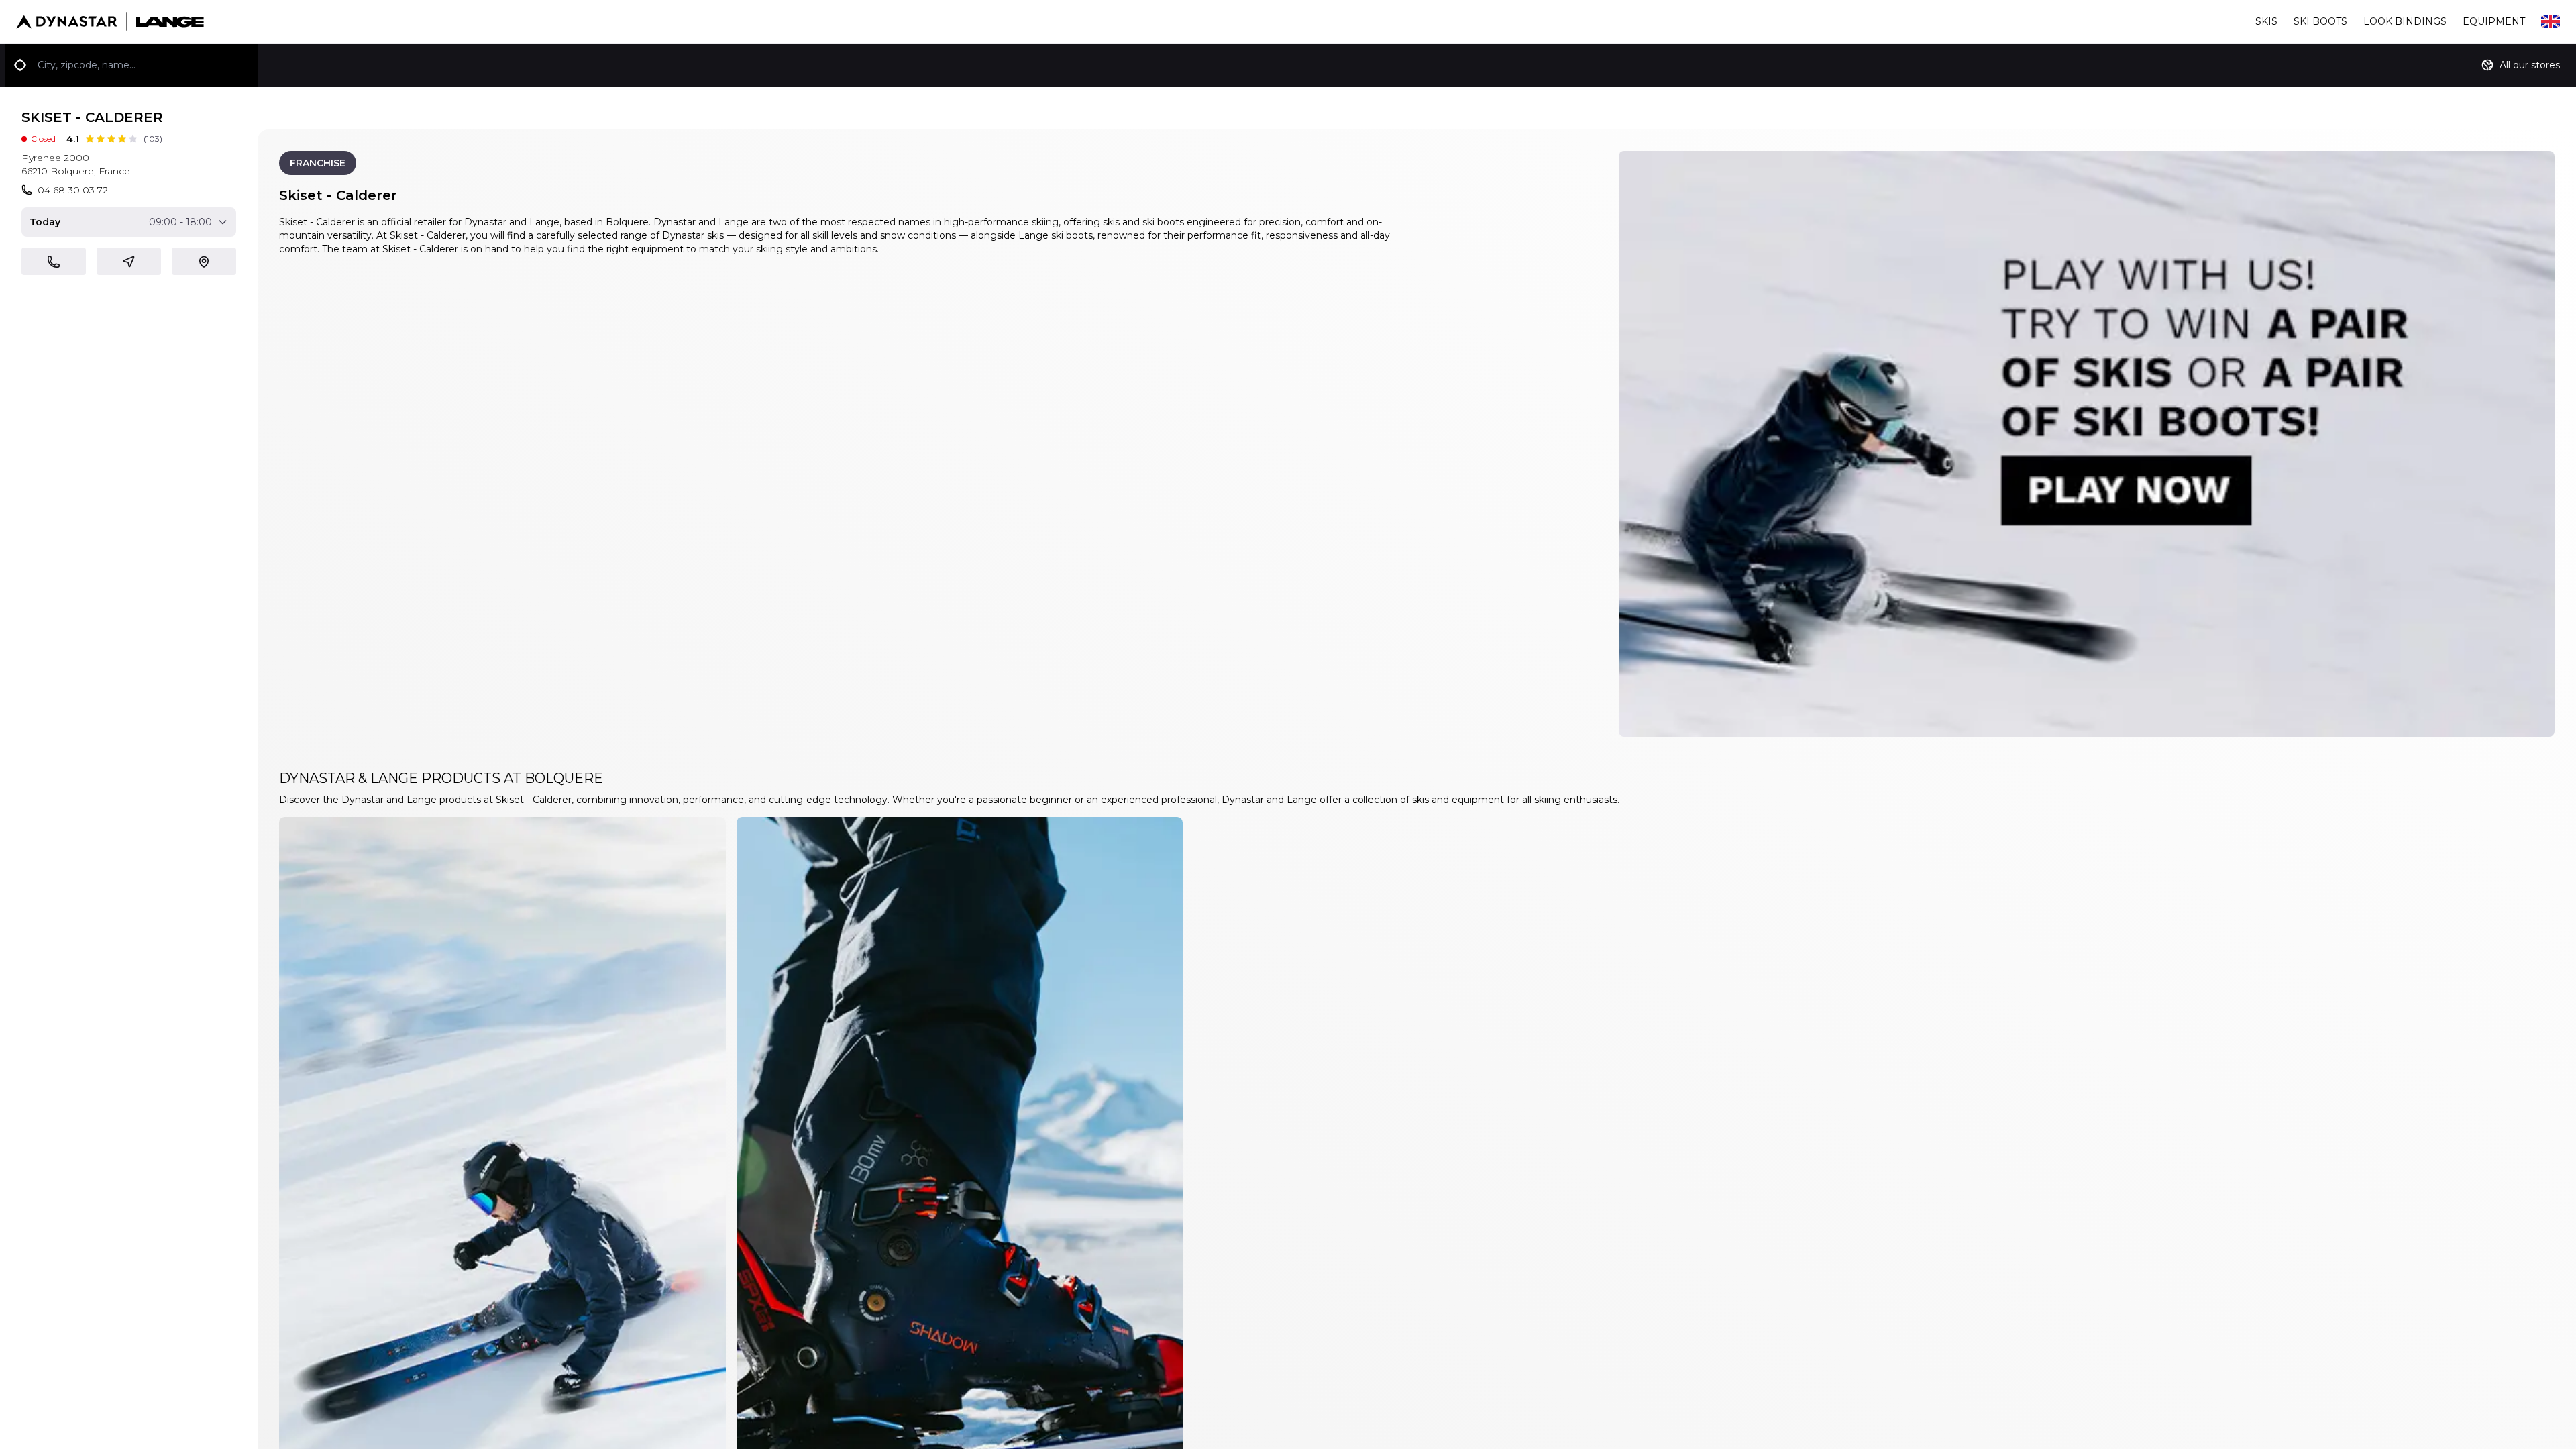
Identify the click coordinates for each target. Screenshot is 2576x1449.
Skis (2266, 21)
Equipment (2494, 21)
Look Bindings (2405, 21)
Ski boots (2320, 21)
